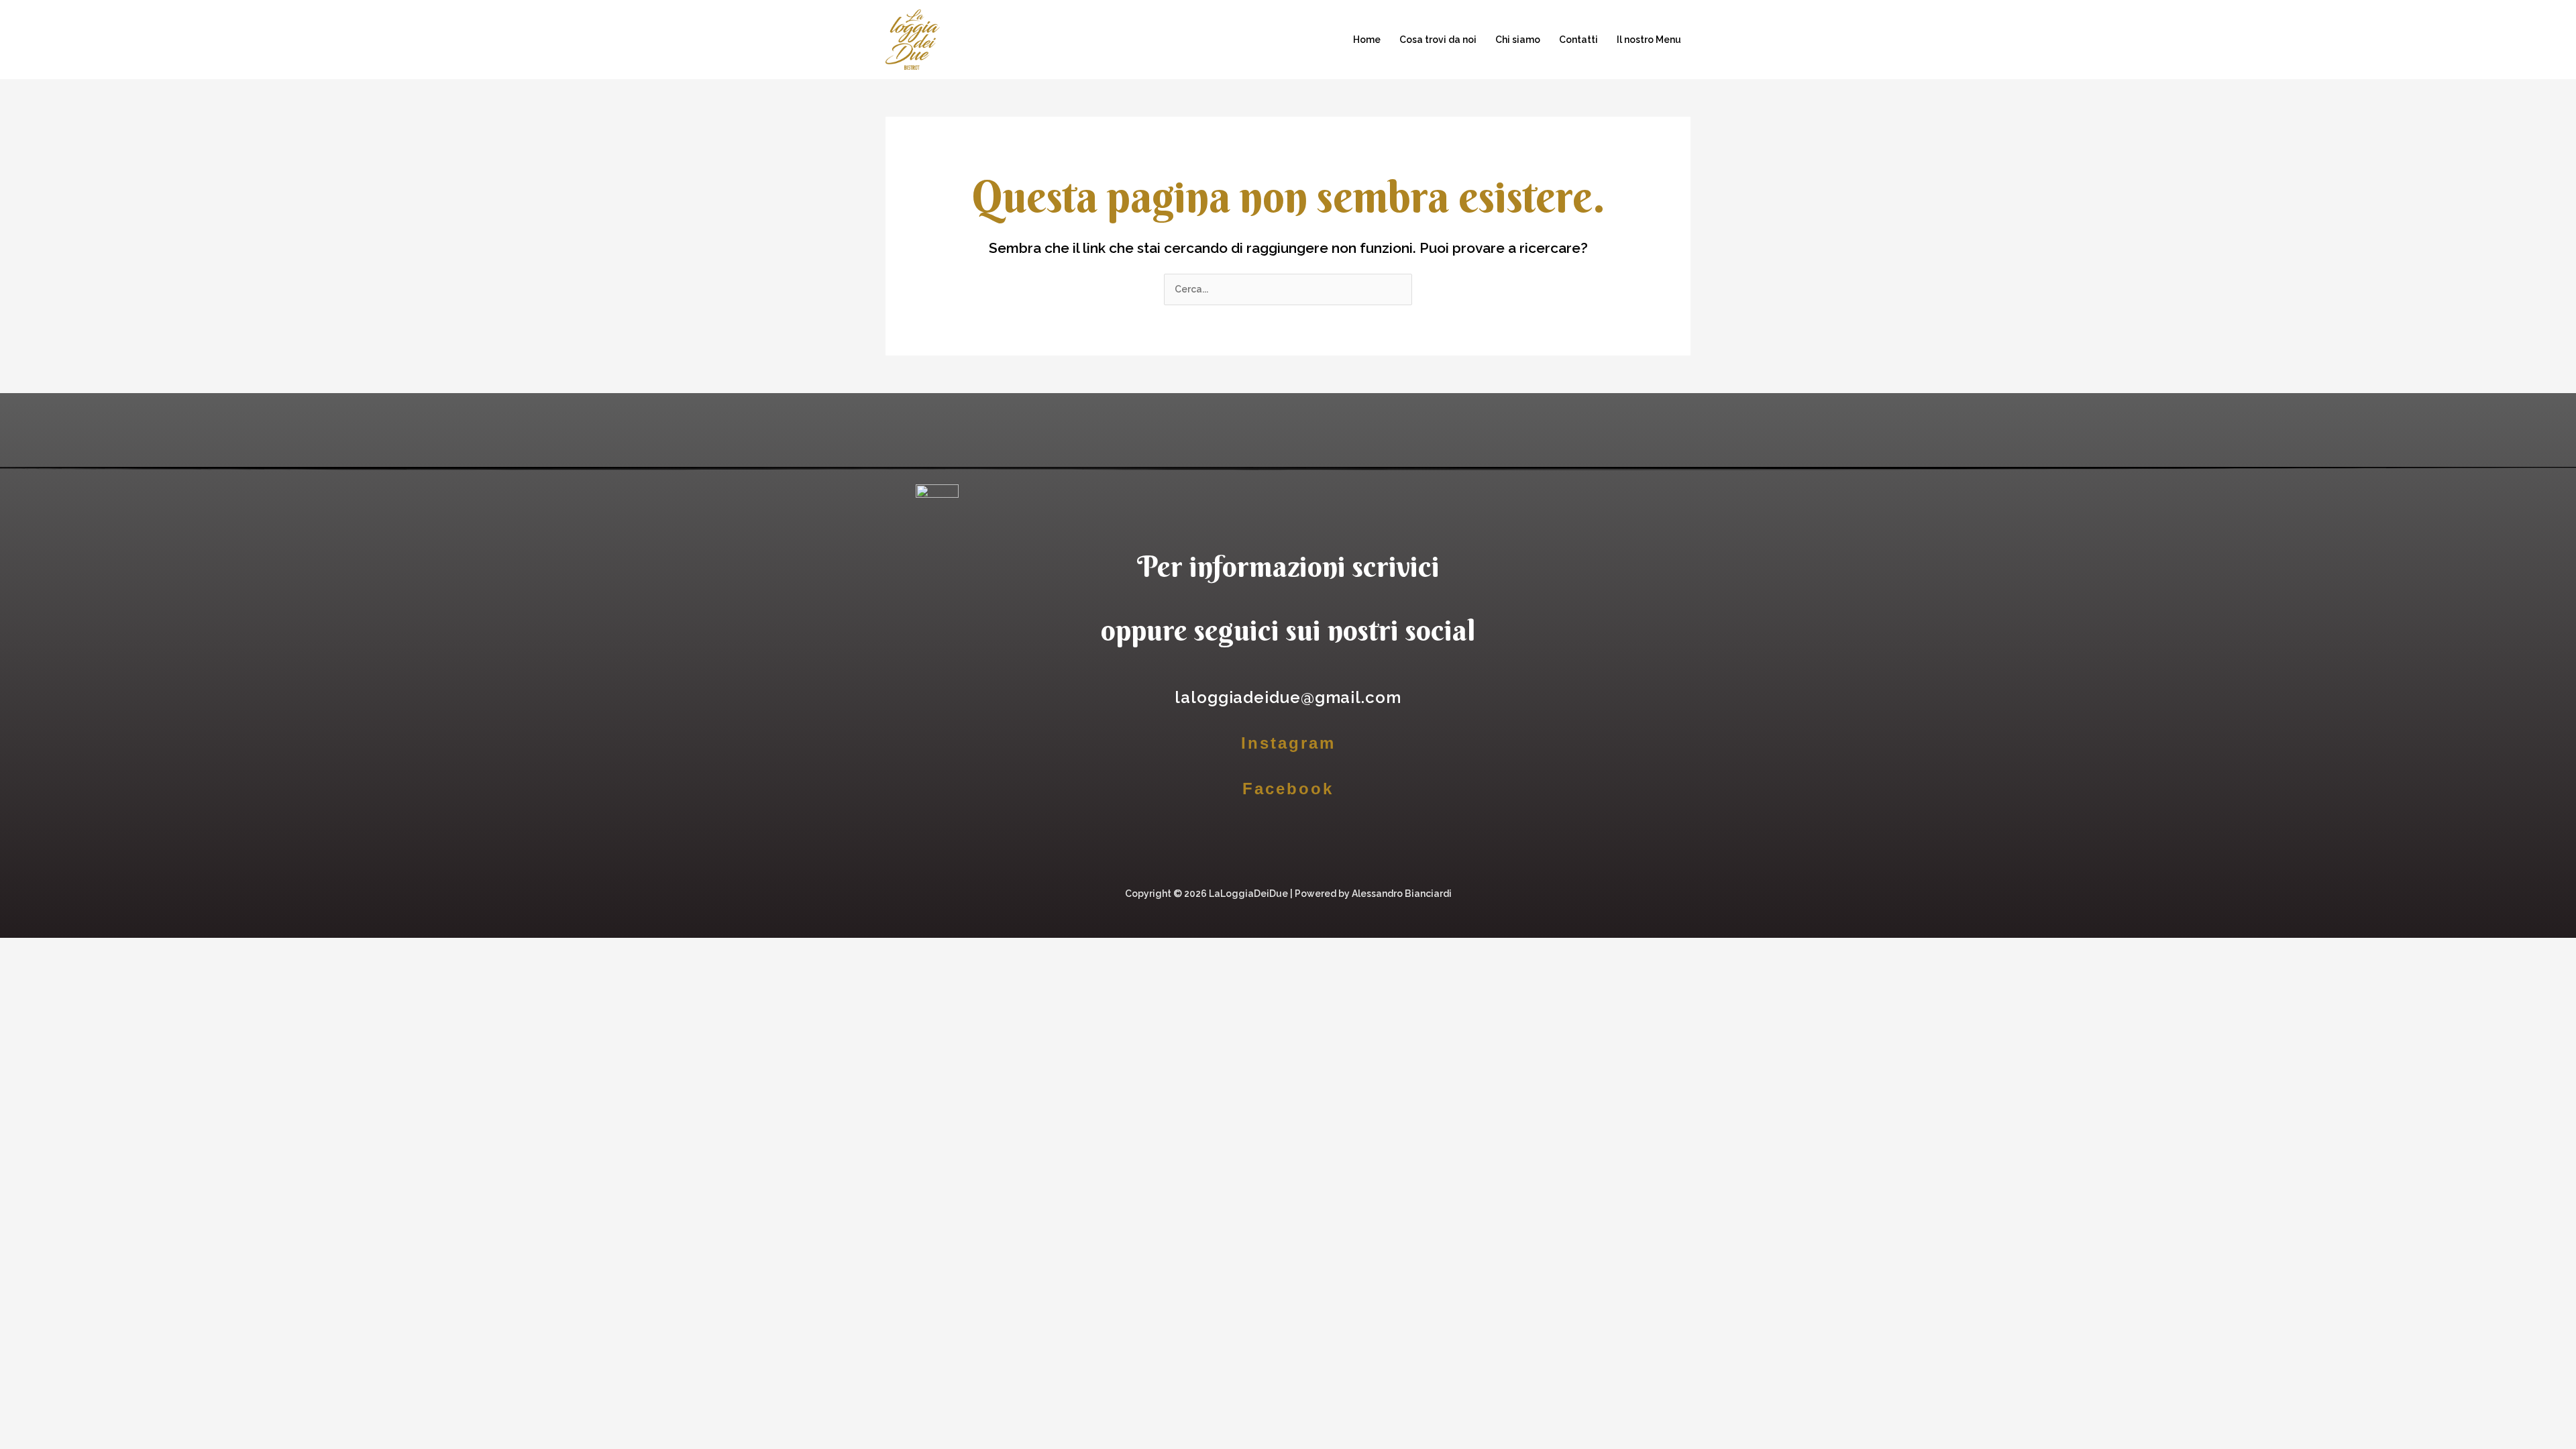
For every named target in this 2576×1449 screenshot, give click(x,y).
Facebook (1288, 789)
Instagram (1288, 743)
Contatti (1578, 40)
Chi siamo (1518, 40)
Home (1367, 40)
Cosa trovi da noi (1438, 40)
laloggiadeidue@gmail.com (1288, 697)
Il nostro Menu (1649, 40)
